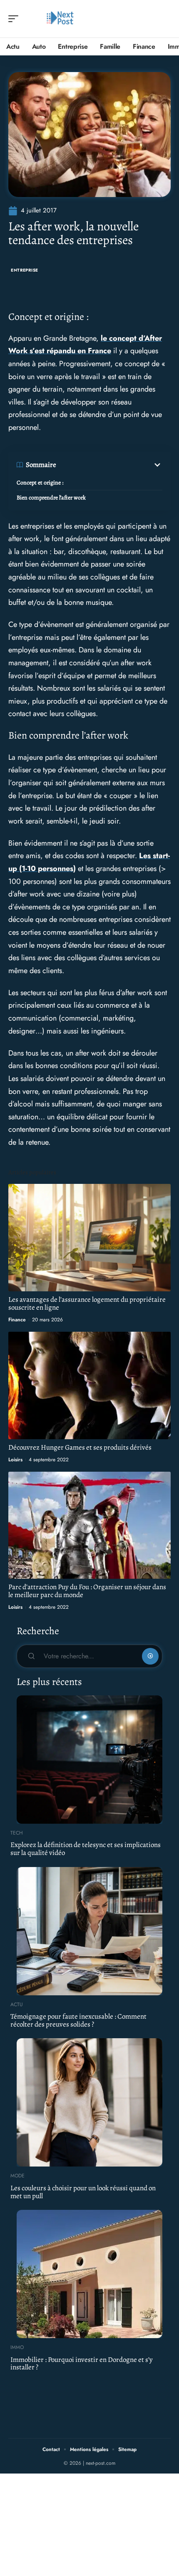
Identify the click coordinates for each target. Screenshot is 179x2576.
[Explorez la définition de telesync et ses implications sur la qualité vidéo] (89, 1760)
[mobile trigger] (15, 19)
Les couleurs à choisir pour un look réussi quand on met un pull (83, 2192)
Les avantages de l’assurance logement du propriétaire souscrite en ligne (87, 1303)
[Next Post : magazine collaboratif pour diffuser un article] (60, 19)
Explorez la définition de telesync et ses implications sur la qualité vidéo (86, 1849)
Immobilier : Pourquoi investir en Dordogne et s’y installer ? (82, 2364)
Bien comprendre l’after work (51, 498)
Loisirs (15, 1460)
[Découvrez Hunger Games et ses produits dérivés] (89, 1385)
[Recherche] (165, 19)
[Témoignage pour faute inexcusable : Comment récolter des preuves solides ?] (89, 1931)
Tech (17, 1833)
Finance (17, 1320)
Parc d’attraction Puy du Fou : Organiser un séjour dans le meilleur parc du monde (87, 1591)
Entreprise (25, 270)
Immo (17, 2347)
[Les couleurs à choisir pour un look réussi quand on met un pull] (89, 2102)
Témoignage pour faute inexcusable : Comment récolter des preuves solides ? (78, 2020)
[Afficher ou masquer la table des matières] (109, 465)
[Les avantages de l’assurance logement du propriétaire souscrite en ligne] (89, 1237)
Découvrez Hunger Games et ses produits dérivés (80, 1447)
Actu (17, 2004)
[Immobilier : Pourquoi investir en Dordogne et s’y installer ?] (89, 2274)
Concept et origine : (40, 483)
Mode (17, 2176)
